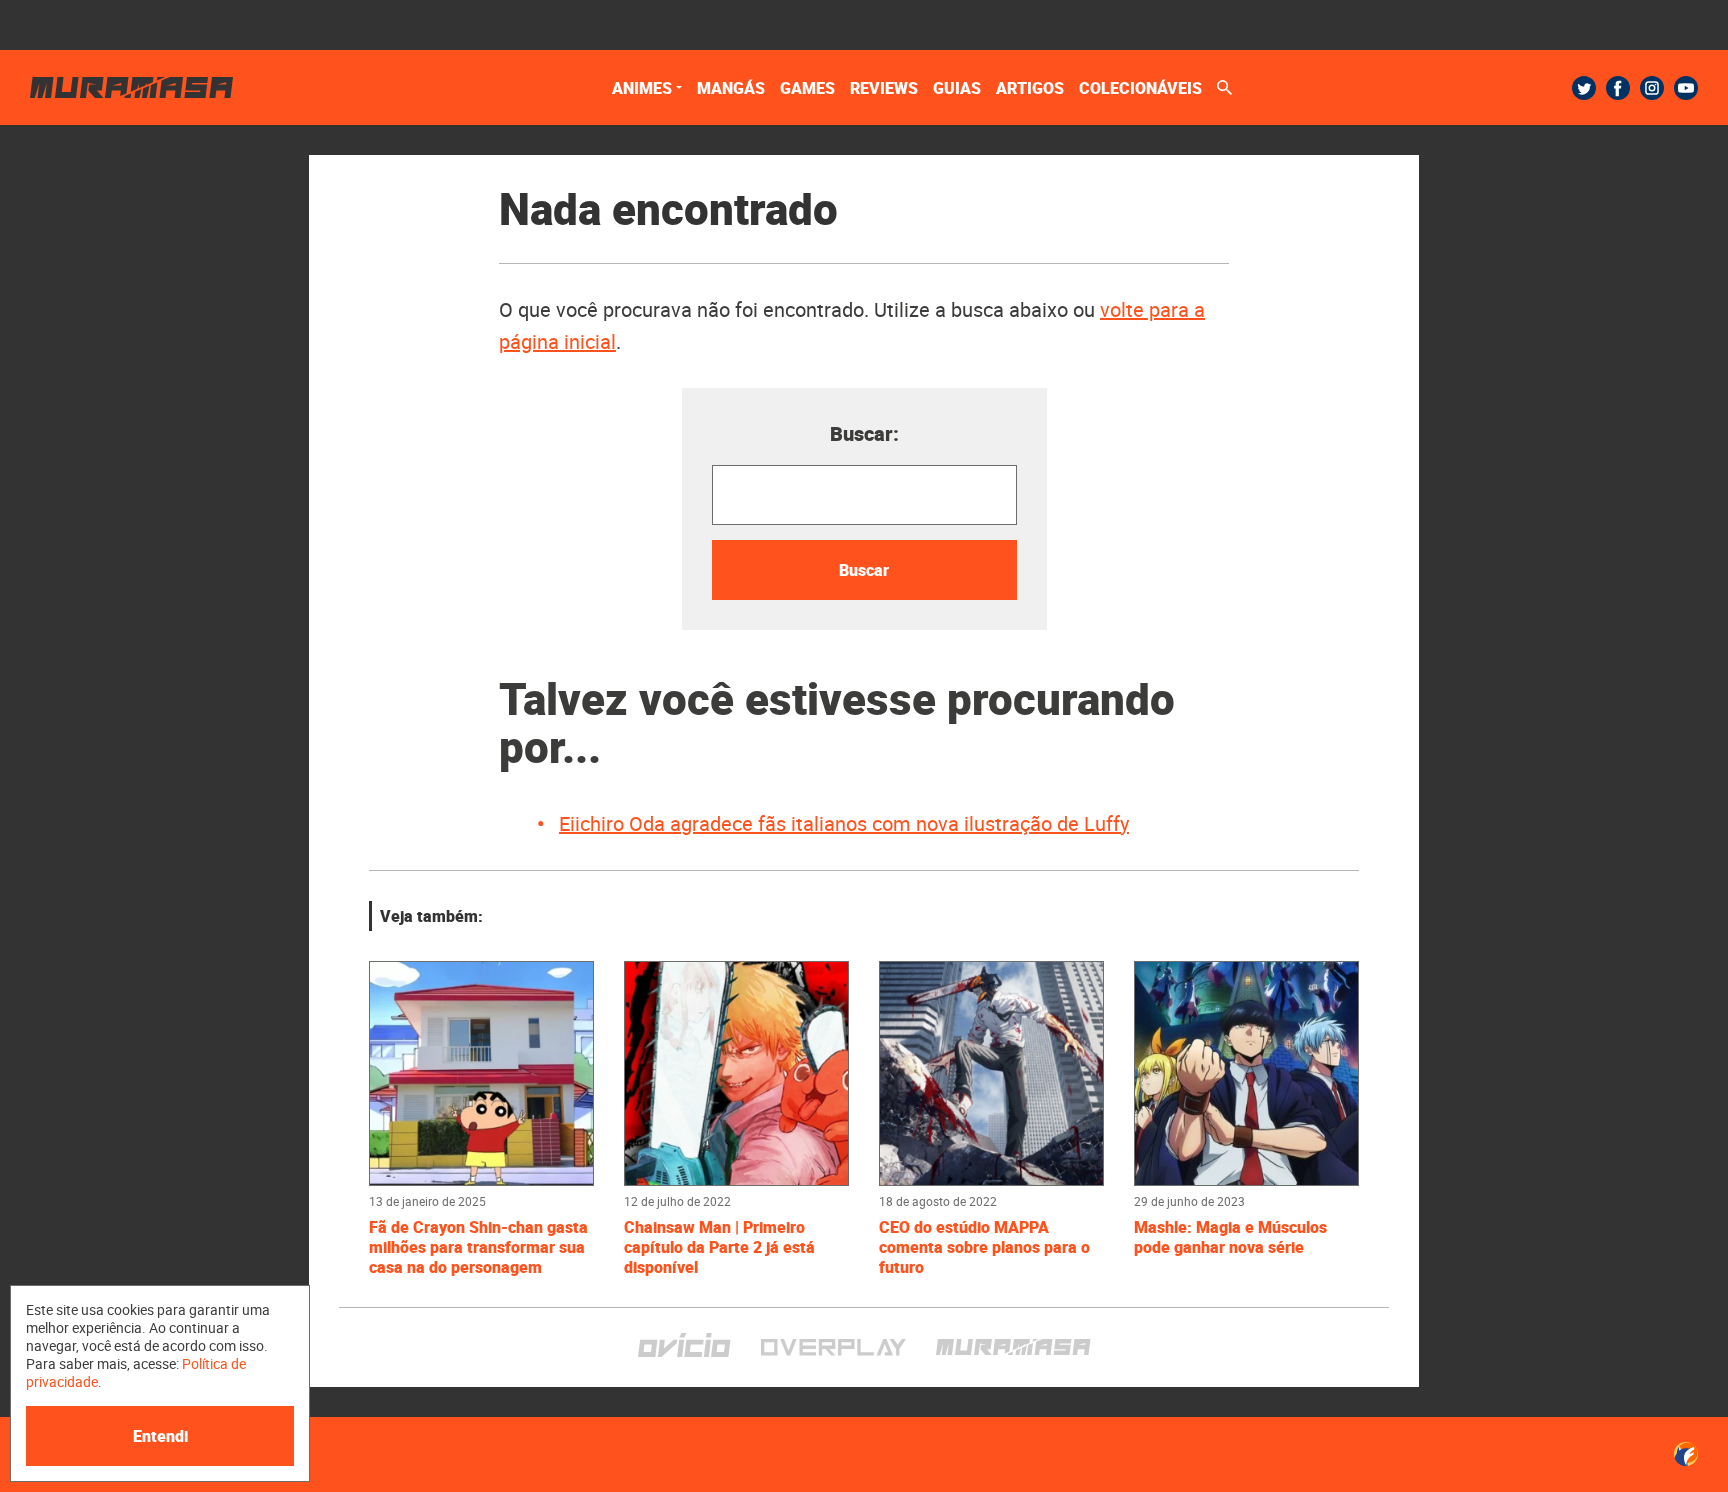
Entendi (160, 1436)
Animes (642, 88)
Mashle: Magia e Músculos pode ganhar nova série (1230, 1237)
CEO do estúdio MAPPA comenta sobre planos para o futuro (984, 1247)
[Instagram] (1652, 88)
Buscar (864, 570)
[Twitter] (1584, 88)
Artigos (1030, 88)
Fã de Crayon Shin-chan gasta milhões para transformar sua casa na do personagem (478, 1247)
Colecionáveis (1140, 88)
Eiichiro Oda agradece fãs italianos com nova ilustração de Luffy (844, 823)
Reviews (884, 88)
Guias (957, 88)
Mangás (731, 88)
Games (807, 88)
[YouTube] (1686, 88)
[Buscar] (1224, 87)
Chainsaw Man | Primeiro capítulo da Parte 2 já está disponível (719, 1247)
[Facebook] (1618, 88)
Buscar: (864, 433)
